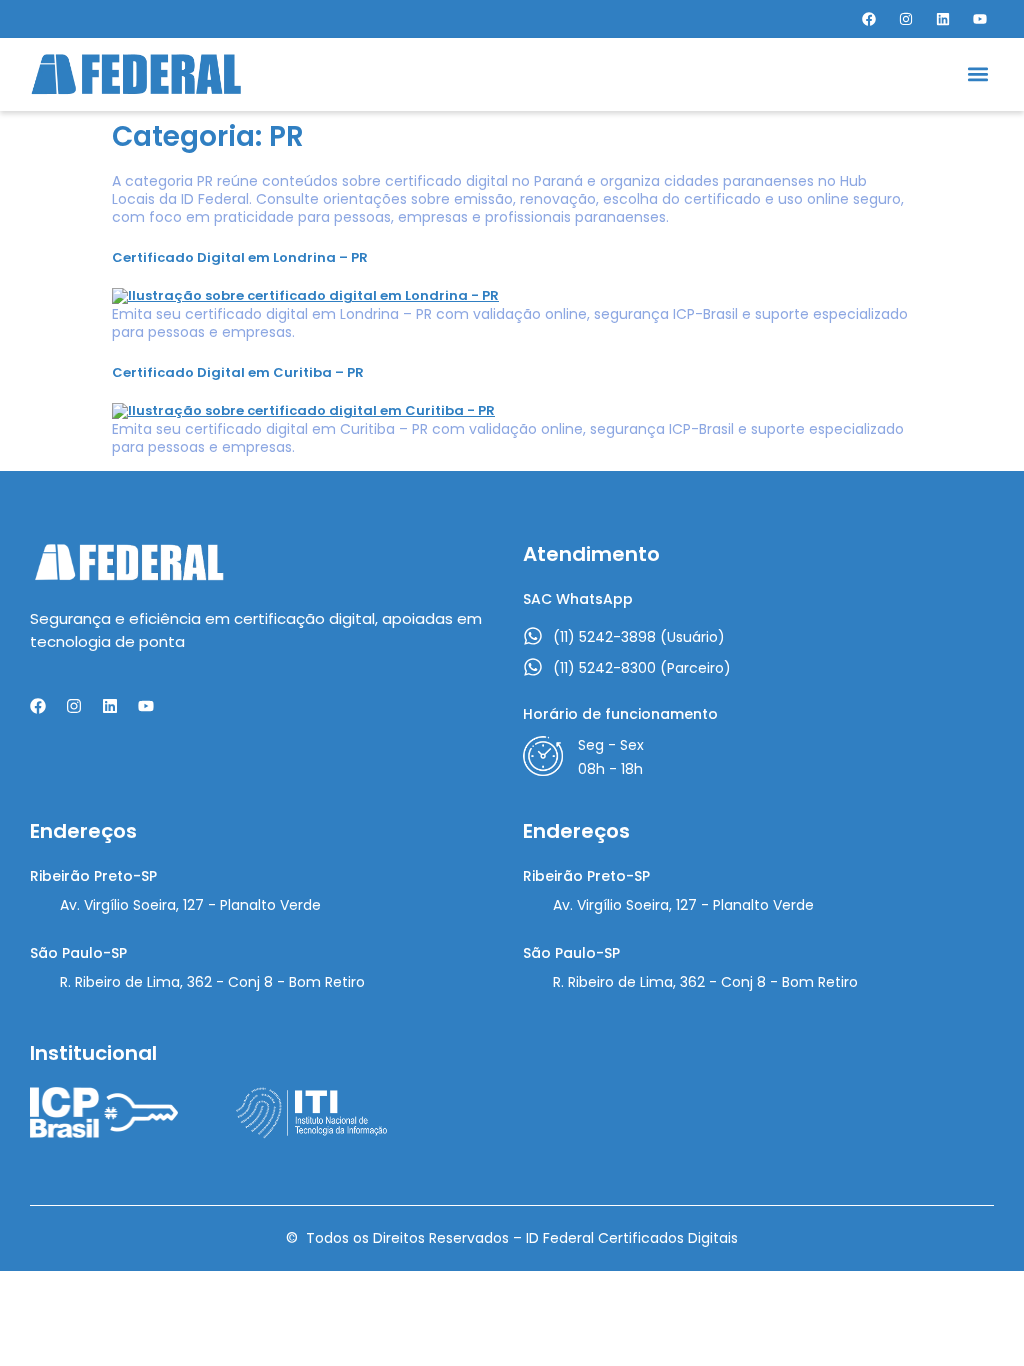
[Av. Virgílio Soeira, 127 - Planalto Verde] (40, 907)
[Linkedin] (943, 19)
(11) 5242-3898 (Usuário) (639, 637)
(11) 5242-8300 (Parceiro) (642, 668)
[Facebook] (869, 19)
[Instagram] (906, 19)
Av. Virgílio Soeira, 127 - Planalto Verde (190, 905)
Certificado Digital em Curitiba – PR (238, 372)
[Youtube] (980, 19)
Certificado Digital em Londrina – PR (240, 257)
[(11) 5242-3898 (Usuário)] (533, 636)
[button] (977, 74)
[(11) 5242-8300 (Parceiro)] (533, 667)
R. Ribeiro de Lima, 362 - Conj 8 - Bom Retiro (212, 982)
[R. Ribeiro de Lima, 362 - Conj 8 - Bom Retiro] (40, 984)
